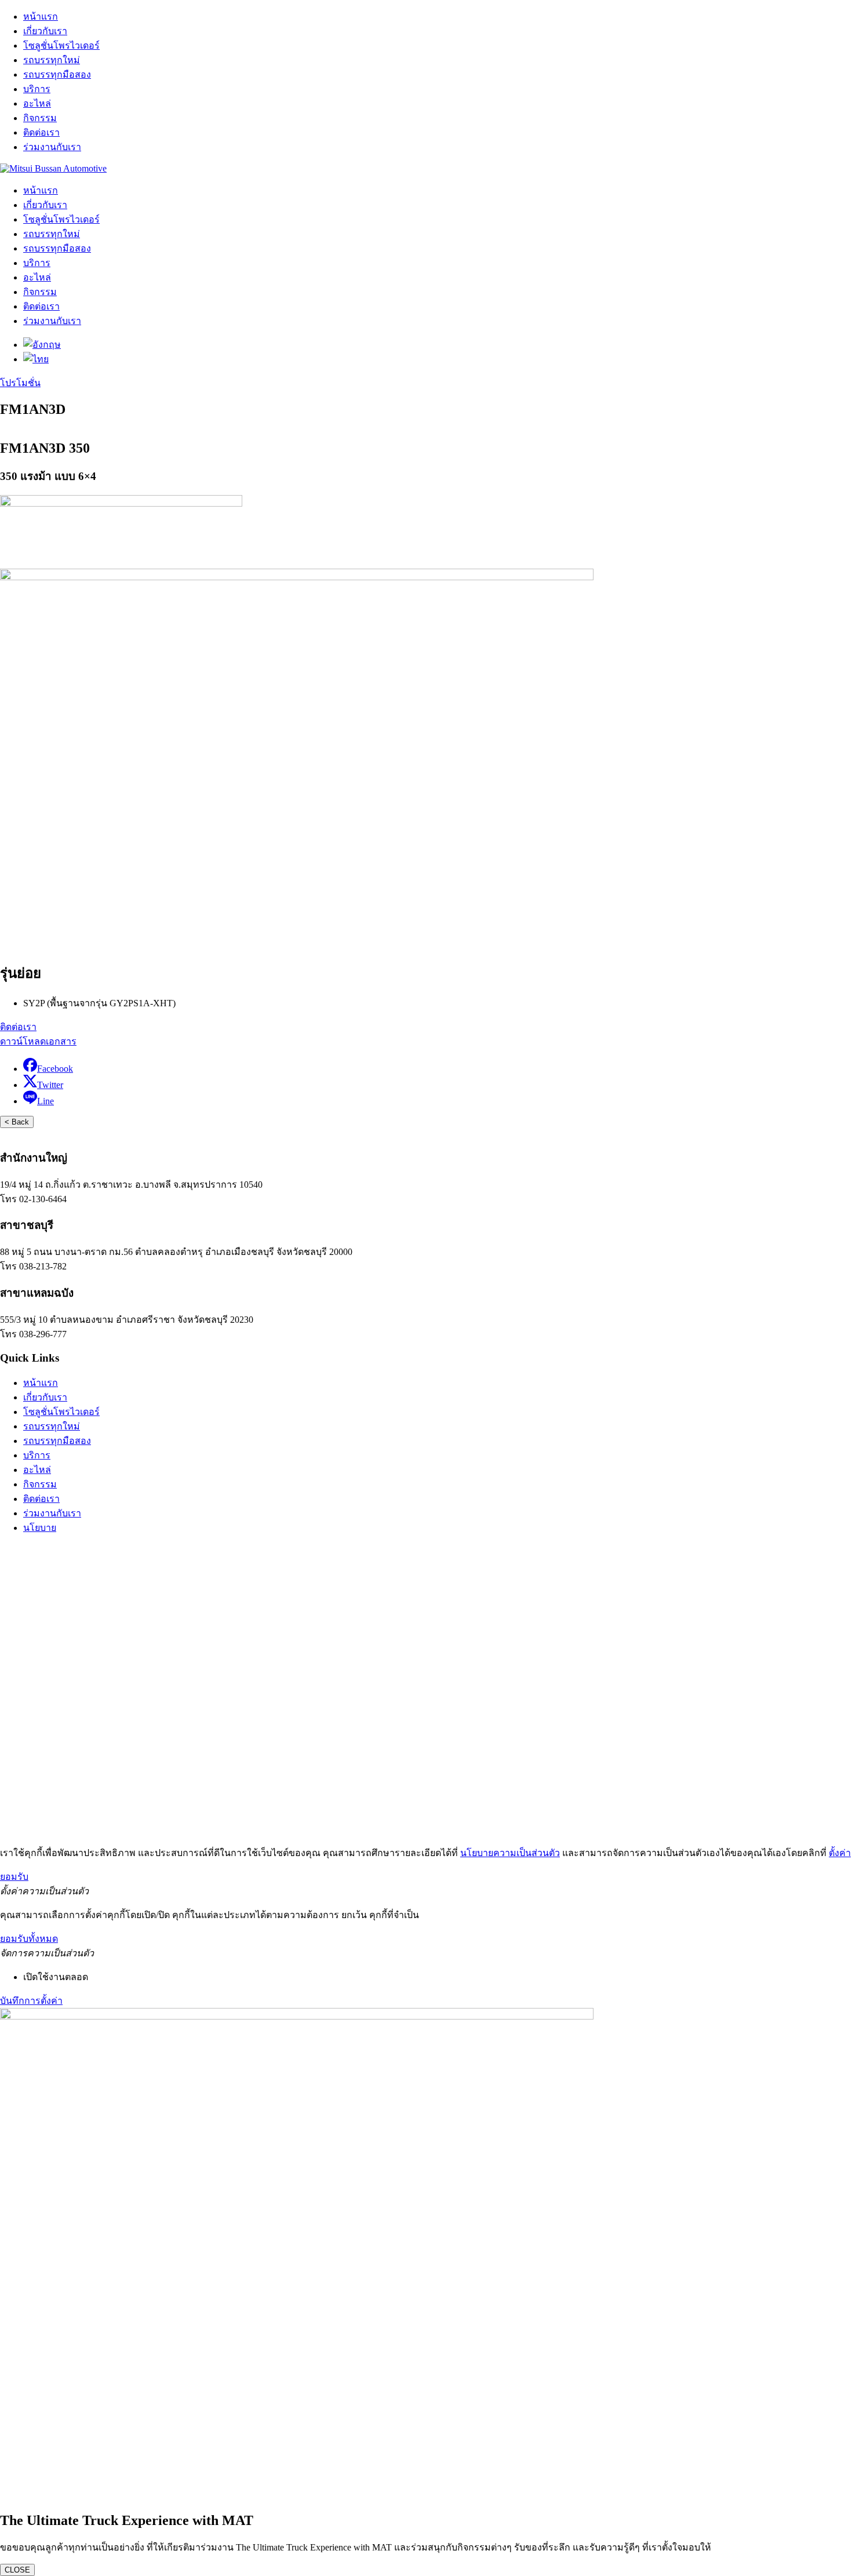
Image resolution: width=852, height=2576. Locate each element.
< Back (17, 1122)
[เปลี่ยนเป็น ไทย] (36, 359)
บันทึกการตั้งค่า (31, 2001)
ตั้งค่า (840, 1853)
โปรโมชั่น (20, 383)
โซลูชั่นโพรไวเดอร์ (61, 46)
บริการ (37, 89)
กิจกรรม (40, 118)
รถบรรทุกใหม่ (52, 60)
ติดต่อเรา (41, 132)
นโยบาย (40, 1528)
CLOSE (17, 2570)
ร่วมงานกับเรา (52, 147)
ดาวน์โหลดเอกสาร (38, 1041)
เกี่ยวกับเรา (45, 31)
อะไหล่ (37, 103)
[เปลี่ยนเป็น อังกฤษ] (42, 345)
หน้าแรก (41, 17)
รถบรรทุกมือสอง (57, 74)
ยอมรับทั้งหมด (29, 1939)
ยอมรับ (14, 1877)
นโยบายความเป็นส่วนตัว (510, 1853)
